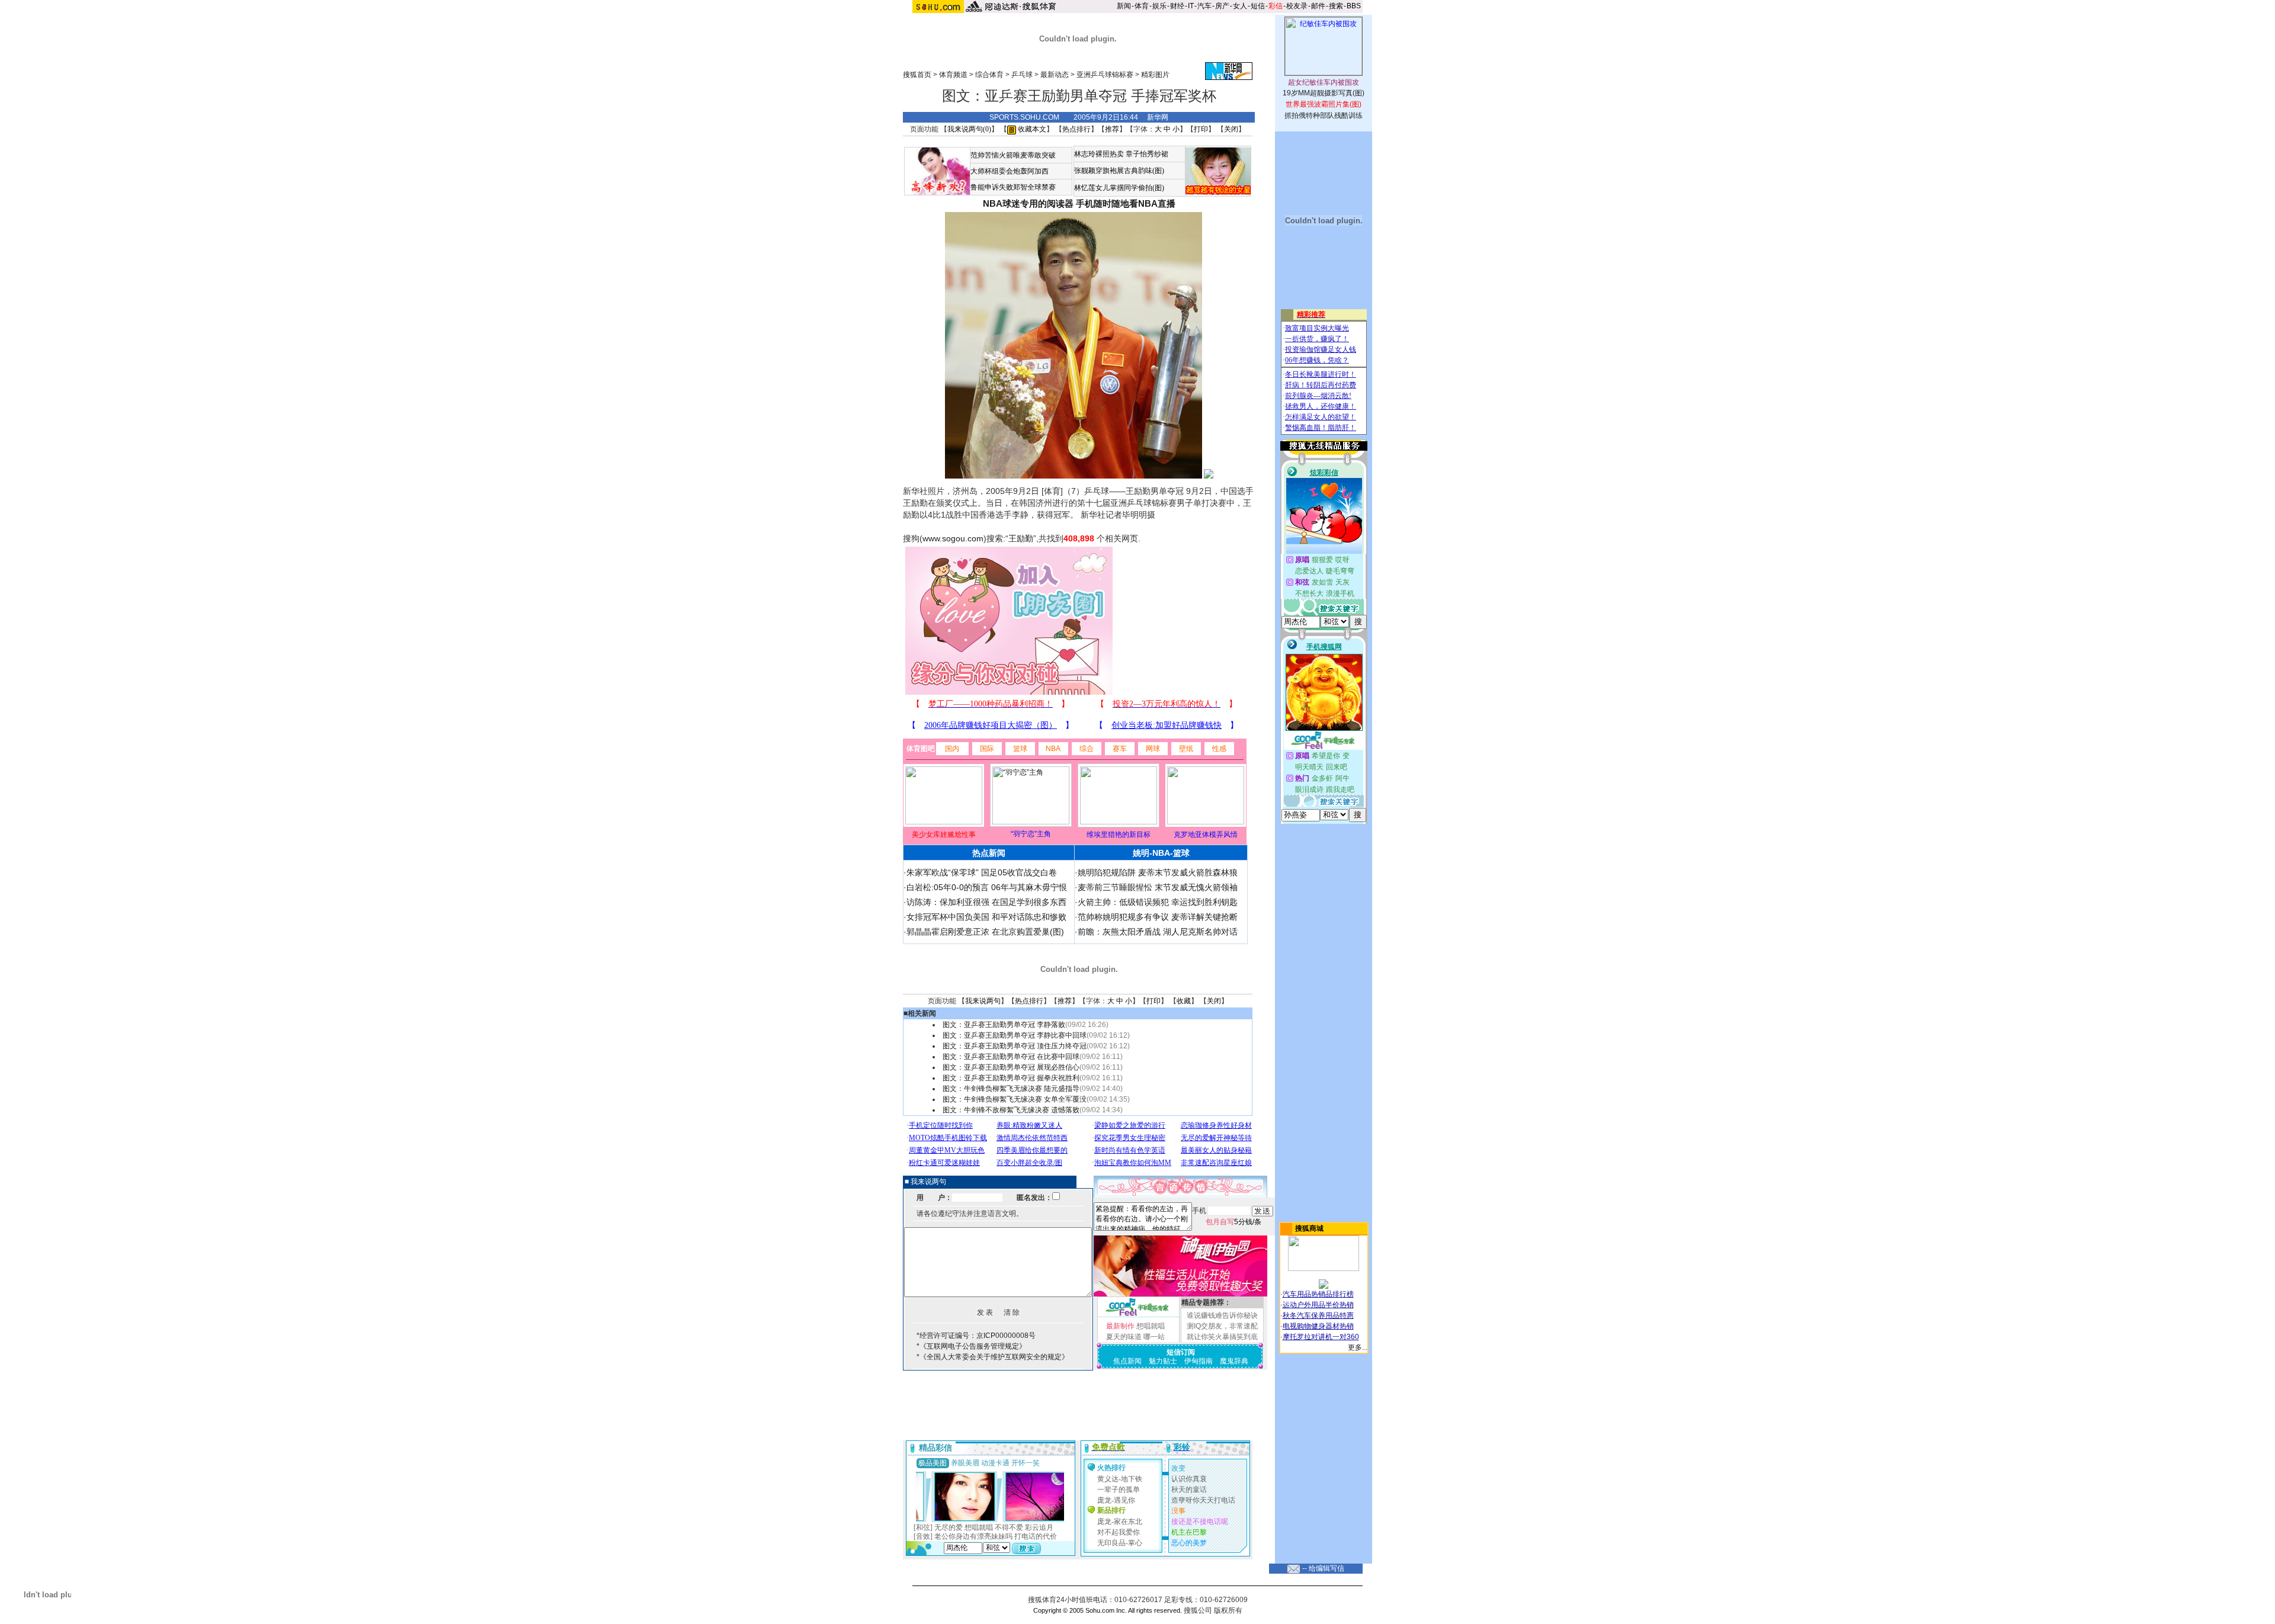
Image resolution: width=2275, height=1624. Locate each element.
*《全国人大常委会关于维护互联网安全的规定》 (993, 1357)
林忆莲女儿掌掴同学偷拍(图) (1119, 188)
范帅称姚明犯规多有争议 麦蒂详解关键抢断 (1158, 917)
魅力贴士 (1163, 1361)
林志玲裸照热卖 (1099, 154)
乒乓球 (1022, 75)
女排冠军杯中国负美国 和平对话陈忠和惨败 (986, 917)
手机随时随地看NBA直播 (1126, 203)
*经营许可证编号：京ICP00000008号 (976, 1336)
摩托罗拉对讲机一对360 (1321, 1337)
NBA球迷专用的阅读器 (1028, 203)
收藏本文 (1031, 129)
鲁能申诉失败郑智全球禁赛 (1013, 187)
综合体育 (989, 75)
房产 (1222, 6)
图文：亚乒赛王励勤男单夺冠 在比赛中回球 (1011, 1057)
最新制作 (1120, 1326)
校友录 (1297, 6)
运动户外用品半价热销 (1318, 1305)
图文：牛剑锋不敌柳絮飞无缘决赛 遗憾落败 (1011, 1110)
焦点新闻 (1127, 1361)
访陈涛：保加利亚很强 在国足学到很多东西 (986, 902)
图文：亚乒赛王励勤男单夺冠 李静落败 (1004, 1025)
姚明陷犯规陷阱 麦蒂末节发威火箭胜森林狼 (1158, 872)
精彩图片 (1155, 75)
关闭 (1231, 129)
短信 (1258, 6)
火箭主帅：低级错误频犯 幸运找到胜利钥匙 (1158, 902)
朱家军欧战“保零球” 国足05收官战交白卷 (982, 872)
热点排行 (1076, 129)
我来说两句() (969, 129)
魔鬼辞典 (1234, 1361)
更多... (1358, 1347)
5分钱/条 (1233, 1222)
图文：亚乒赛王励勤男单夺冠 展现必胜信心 (1011, 1067)
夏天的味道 (1124, 1337)
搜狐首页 (917, 75)
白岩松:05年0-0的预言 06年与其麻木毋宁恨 (987, 887)
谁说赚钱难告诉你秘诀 (1222, 1315)
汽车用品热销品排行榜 (1318, 1294)
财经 (1177, 6)
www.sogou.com (953, 538)
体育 (1142, 6)
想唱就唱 (1151, 1326)
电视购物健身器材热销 (1318, 1326)
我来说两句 (983, 1001)
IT (1191, 6)
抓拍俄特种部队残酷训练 (1324, 115)
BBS (1354, 6)
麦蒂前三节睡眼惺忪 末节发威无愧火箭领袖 (1158, 887)
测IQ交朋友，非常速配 (1222, 1326)
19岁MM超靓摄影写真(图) (1324, 93)
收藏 (1184, 1001)
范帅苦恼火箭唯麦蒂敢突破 (1013, 155)
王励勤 (1021, 538)
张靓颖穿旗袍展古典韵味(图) (1119, 171)
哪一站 (1154, 1337)
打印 (1201, 129)
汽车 (1204, 6)
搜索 (1336, 6)
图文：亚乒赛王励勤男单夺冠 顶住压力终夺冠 (1015, 1046)
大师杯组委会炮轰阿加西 (1010, 171)
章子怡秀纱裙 (1147, 154)
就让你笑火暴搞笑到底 (1222, 1337)
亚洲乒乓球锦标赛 (1105, 75)
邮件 (1318, 6)
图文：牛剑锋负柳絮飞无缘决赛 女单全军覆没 (1015, 1099)
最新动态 (1055, 75)
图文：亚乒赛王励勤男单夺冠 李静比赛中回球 (1015, 1035)
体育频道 (953, 75)
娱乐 (1159, 6)
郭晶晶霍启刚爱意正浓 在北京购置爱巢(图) (985, 932)
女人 (1240, 6)
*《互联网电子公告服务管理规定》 (971, 1346)
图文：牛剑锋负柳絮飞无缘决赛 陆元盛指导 (1011, 1089)
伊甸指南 (1199, 1361)
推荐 (1112, 129)
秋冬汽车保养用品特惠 (1318, 1315)
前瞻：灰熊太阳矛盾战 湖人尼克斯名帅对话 (1158, 932)
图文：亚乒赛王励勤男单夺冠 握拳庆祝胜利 (1011, 1078)
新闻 (1124, 6)
